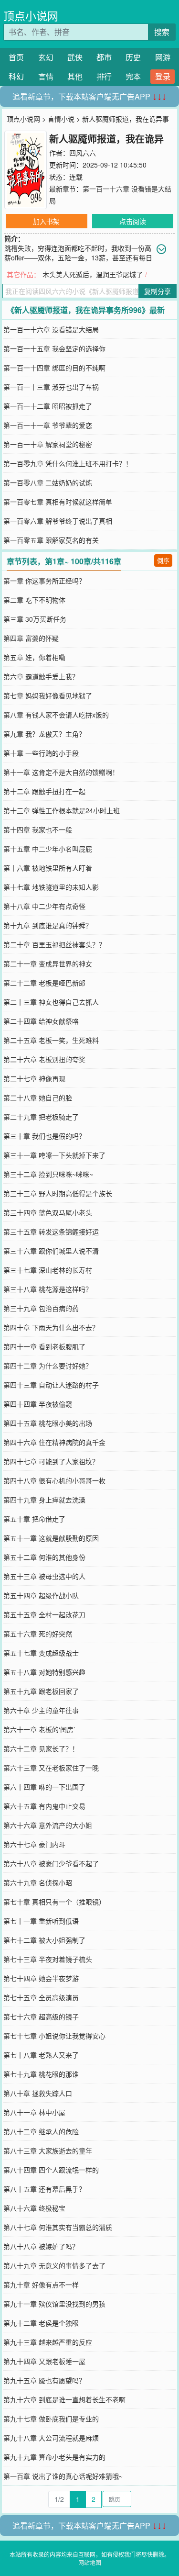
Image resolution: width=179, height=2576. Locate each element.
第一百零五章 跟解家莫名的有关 (51, 540)
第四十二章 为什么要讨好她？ (48, 1366)
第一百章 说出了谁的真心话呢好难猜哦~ (63, 2476)
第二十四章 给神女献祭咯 (41, 1021)
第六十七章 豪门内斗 (34, 1844)
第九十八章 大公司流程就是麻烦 (51, 2438)
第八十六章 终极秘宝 (34, 2208)
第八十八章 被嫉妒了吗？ (41, 2246)
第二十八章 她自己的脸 (38, 1098)
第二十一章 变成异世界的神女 (48, 963)
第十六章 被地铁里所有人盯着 (48, 868)
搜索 (162, 32)
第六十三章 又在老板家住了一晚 (51, 1768)
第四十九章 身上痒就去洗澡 (44, 1500)
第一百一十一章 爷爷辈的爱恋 (48, 425)
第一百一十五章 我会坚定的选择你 (54, 348)
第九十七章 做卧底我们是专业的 (51, 2419)
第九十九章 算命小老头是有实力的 (54, 2457)
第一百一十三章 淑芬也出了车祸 (51, 387)
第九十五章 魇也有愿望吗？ (44, 2380)
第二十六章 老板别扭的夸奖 (44, 1059)
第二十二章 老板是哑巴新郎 (44, 983)
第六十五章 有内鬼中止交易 (44, 1806)
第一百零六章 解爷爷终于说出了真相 (58, 521)
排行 (104, 76)
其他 (75, 76)
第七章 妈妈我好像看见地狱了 (48, 695)
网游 (163, 57)
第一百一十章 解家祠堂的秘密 (48, 444)
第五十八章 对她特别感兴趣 (44, 1672)
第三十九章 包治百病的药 (41, 1308)
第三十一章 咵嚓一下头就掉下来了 (54, 1155)
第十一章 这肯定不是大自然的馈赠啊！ (61, 772)
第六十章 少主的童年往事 (41, 1710)
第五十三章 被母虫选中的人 (44, 1576)
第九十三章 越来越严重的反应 (48, 2342)
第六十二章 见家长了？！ (41, 1748)
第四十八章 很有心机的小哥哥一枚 (54, 1480)
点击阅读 (133, 221)
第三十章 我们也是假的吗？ (44, 1136)
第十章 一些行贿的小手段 (41, 753)
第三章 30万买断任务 (35, 619)
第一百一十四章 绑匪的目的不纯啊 (54, 368)
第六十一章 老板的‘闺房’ (39, 1729)
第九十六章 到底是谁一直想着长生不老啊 (64, 2399)
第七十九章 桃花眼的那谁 (41, 2074)
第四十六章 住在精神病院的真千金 (54, 1442)
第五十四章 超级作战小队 (41, 1595)
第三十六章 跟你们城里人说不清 (51, 1251)
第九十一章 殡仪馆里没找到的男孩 (54, 2304)
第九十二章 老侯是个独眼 (41, 2323)
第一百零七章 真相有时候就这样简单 (58, 502)
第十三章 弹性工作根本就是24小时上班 (62, 810)
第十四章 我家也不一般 (38, 829)
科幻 (16, 76)
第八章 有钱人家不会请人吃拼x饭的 (56, 715)
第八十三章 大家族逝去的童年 (48, 2150)
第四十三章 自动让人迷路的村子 (51, 1385)
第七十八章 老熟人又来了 (41, 2055)
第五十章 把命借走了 (34, 1519)
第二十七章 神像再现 (34, 1078)
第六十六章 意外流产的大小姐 (48, 1825)
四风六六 (83, 153)
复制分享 (158, 291)
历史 (133, 57)
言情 (46, 76)
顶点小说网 (31, 16)
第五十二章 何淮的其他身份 (44, 1557)
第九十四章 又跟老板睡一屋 (44, 2361)
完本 (133, 76)
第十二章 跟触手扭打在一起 (44, 791)
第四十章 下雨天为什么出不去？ (51, 1327)
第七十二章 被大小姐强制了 (44, 1940)
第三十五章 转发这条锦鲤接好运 (51, 1232)
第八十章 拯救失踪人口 (38, 2093)
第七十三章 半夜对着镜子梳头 (48, 1959)
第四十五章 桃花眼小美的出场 (48, 1423)
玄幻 (46, 57)
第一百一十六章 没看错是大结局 (51, 329)
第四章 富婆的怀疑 (31, 638)
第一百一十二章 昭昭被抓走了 (48, 406)
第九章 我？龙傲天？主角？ (44, 734)
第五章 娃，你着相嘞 (34, 657)
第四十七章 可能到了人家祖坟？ (51, 1461)
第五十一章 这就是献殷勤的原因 (51, 1538)
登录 (163, 76)
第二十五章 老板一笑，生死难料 (51, 1040)
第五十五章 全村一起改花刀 (44, 1614)
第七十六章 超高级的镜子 (41, 2016)
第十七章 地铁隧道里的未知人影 (51, 887)
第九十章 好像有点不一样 (41, 2285)
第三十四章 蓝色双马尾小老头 (48, 1212)
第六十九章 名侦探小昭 (38, 1882)
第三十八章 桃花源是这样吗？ (48, 1289)
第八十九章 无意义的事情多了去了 (54, 2265)
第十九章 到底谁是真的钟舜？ (48, 925)
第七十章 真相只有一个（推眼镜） (54, 1902)
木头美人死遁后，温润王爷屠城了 (93, 274)
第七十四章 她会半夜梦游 (41, 1978)
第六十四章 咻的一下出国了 (44, 1787)
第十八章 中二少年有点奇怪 (44, 906)
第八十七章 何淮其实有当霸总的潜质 (58, 2227)
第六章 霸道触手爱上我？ (41, 676)
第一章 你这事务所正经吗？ (44, 581)
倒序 (163, 560)
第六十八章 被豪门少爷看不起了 (51, 1863)
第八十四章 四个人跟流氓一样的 (51, 2170)
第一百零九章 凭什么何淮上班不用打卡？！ (68, 463)
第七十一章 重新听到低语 (41, 1921)
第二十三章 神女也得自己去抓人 (51, 1002)
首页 (16, 57)
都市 (104, 57)
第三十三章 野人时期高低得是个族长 (58, 1193)
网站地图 (90, 2562)
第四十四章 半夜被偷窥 (38, 1404)
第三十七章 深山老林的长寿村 (48, 1270)
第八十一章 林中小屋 (34, 2112)
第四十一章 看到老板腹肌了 (44, 1346)
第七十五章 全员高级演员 (41, 1997)
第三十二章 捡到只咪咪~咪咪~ (48, 1174)
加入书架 (46, 221)
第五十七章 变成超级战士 (41, 1653)
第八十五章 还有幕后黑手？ (44, 2189)
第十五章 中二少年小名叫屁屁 (48, 849)
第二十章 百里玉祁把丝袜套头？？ (54, 944)
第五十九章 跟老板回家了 (41, 1691)
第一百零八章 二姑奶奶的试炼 (48, 482)
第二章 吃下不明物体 (34, 600)
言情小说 (61, 119)
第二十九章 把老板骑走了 (41, 1117)
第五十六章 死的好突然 (38, 1634)
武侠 (75, 57)
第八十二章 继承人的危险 (41, 2131)
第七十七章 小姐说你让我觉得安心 (54, 2036)
